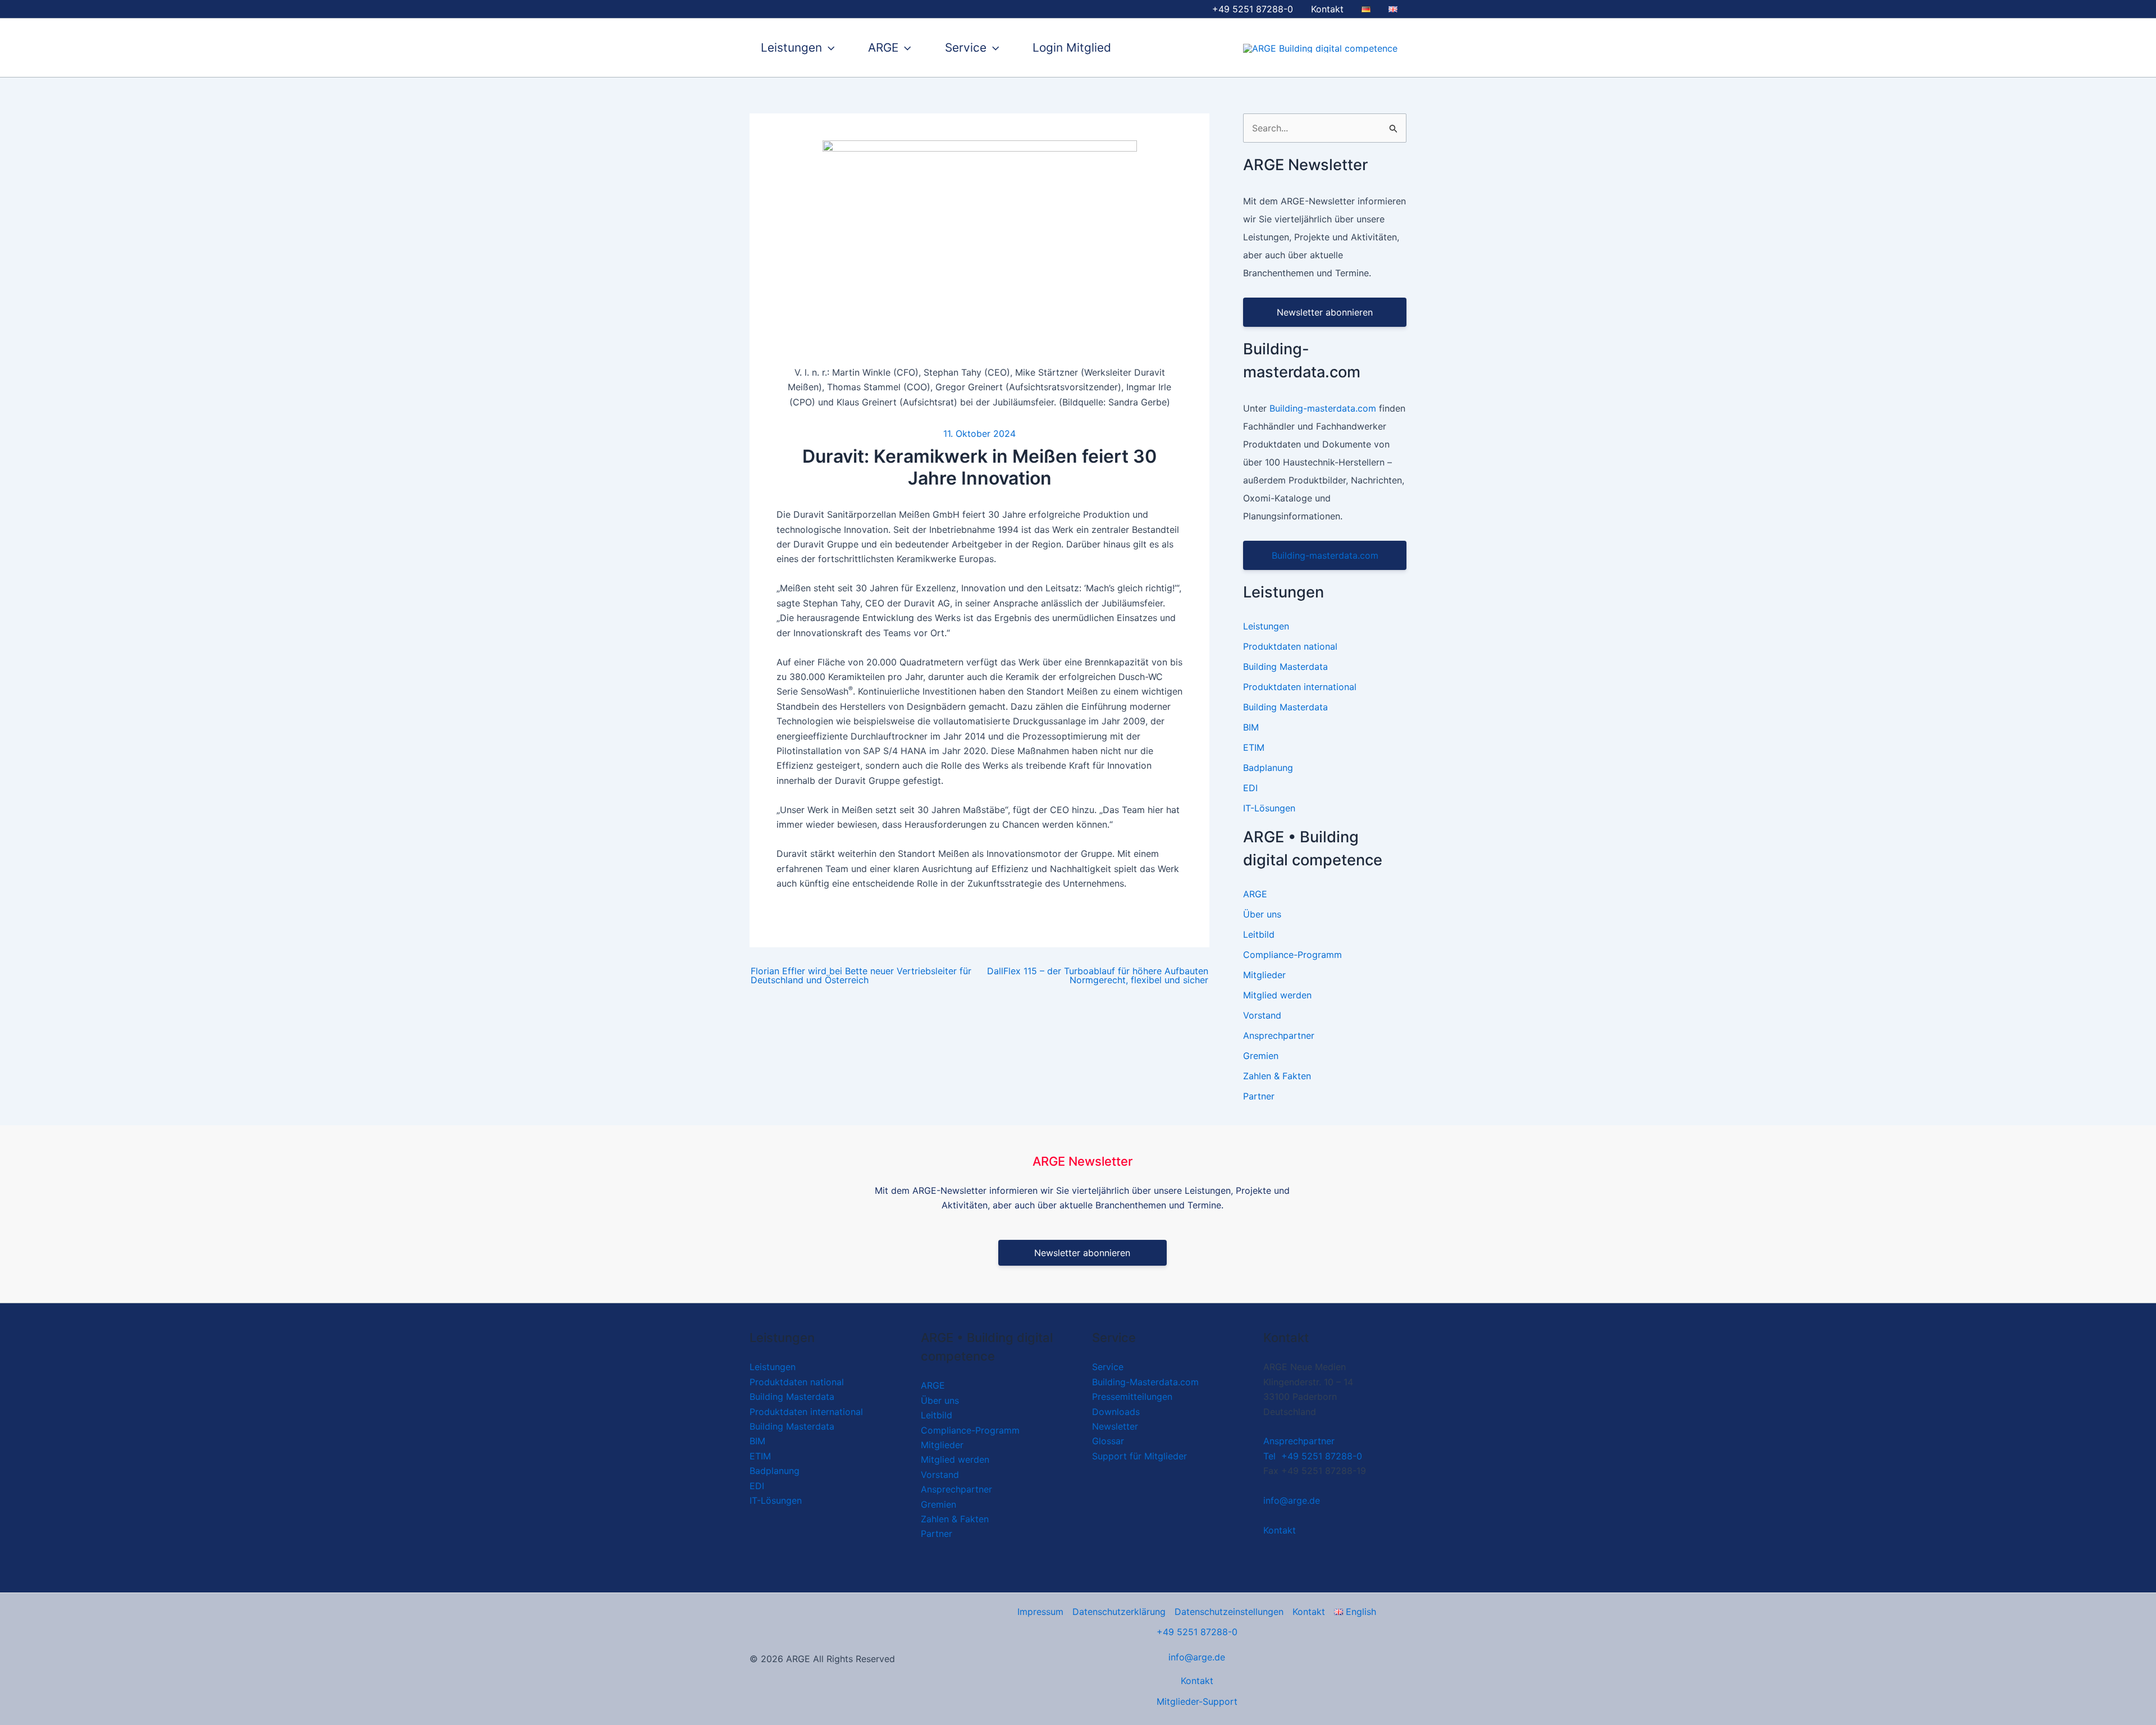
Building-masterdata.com (1323, 408)
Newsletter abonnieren (1325, 312)
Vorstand (1262, 1015)
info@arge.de (1292, 1500)
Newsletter (1115, 1426)
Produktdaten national (1290, 646)
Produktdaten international (1300, 687)
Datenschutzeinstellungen (1229, 1612)
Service (966, 47)
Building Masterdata (1285, 667)
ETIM (1254, 747)
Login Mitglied (1072, 47)
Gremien (1261, 1056)
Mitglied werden (1277, 995)
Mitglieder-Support (1197, 1701)
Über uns (1262, 914)
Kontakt (1327, 9)
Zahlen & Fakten (1277, 1076)
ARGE (883, 47)
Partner (1259, 1096)
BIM (1251, 727)
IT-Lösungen (1269, 808)
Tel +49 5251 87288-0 (1313, 1456)
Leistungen (791, 47)
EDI (1250, 788)
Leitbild (1259, 934)
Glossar (1108, 1441)
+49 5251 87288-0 (1197, 1632)
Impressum (1040, 1612)
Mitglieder (1264, 975)
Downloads (1116, 1412)
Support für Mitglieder (1139, 1456)
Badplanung (1268, 768)
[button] (828, 48)
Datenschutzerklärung (1119, 1612)
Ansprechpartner (1279, 1035)
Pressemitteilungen (1132, 1397)
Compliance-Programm (1292, 955)
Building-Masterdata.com (1145, 1382)
